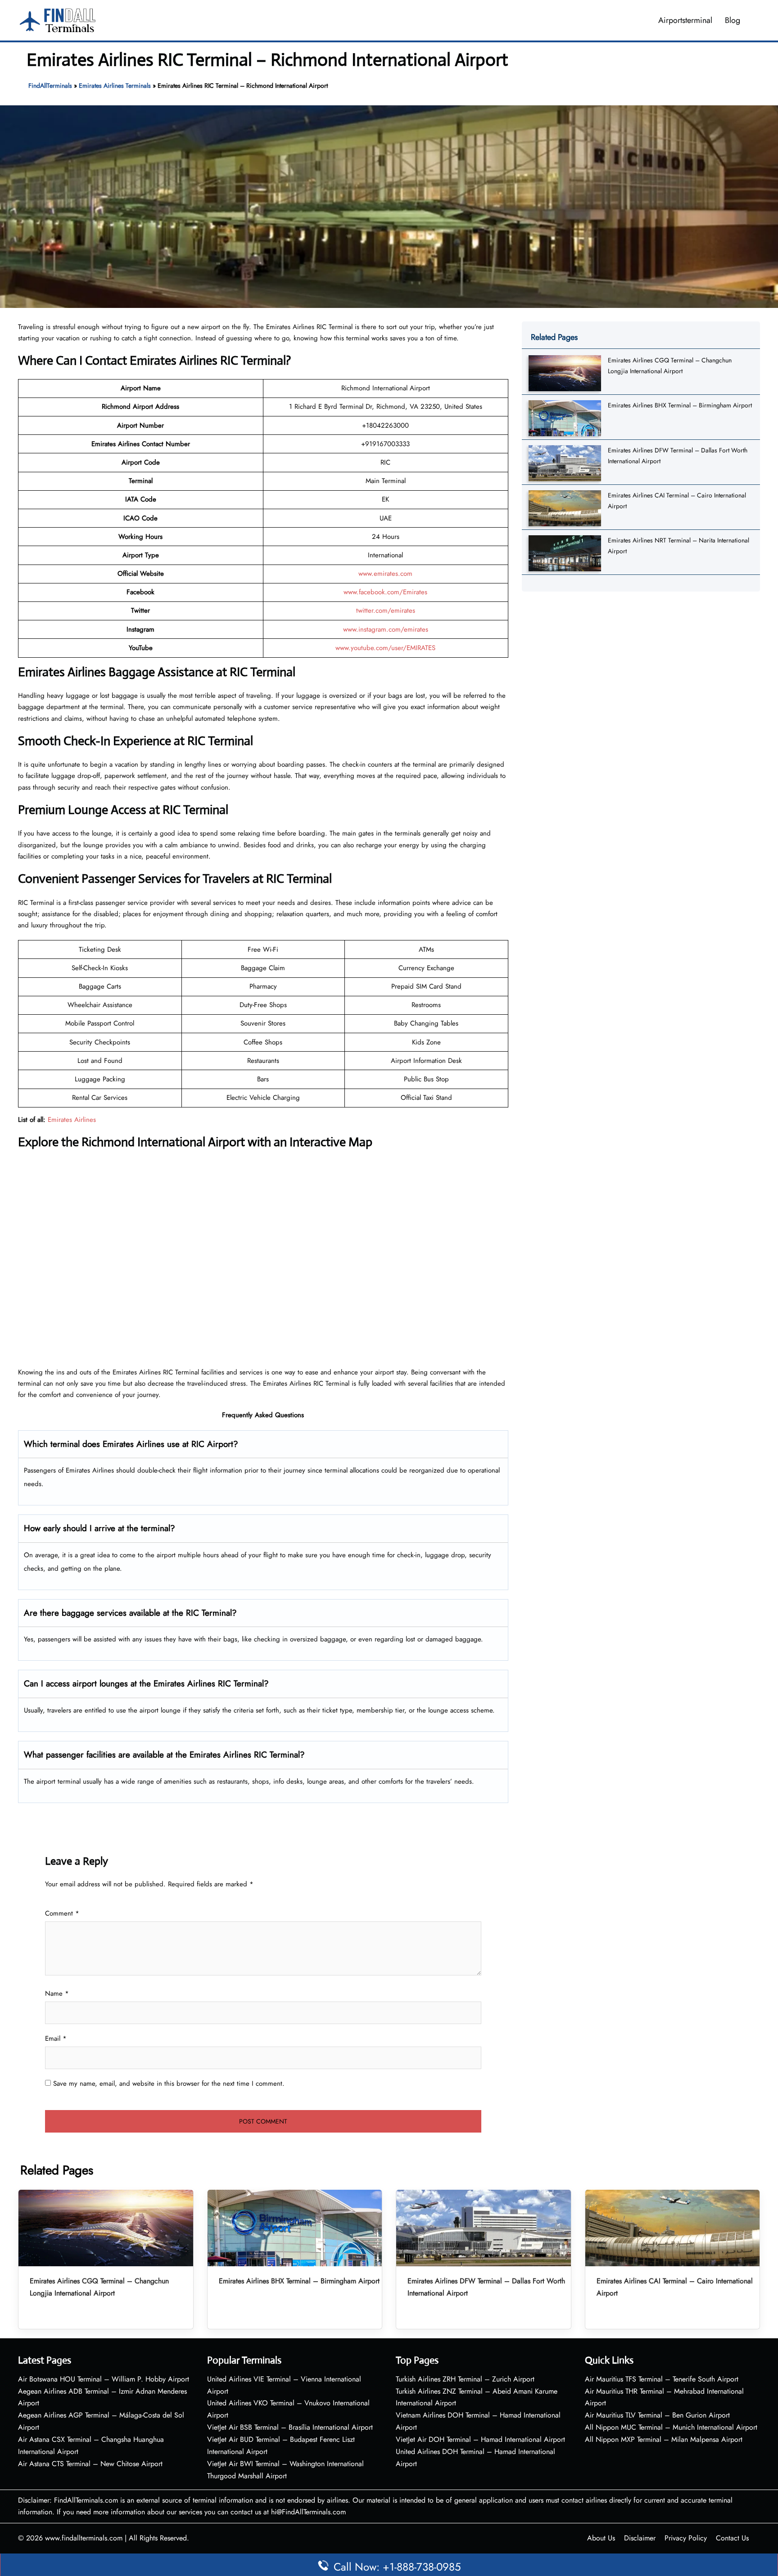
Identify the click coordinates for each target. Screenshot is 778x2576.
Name (57, 1993)
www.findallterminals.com (84, 2538)
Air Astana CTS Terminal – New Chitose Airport (90, 2464)
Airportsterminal (685, 20)
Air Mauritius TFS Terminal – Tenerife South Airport (662, 2379)
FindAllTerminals (50, 86)
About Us (601, 2538)
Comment (62, 1913)
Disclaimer (640, 2538)
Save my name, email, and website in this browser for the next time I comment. (169, 2083)
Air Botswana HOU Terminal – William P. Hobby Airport (104, 2379)
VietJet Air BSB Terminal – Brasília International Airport (290, 2427)
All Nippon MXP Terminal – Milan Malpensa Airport (664, 2439)
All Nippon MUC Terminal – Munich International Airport (671, 2427)
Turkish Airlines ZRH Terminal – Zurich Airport (465, 2379)
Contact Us (732, 2538)
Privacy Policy (686, 2538)
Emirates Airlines (72, 1120)
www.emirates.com (385, 574)
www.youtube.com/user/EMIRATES (385, 648)
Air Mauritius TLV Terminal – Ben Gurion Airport (657, 2415)
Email (56, 2038)
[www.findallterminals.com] (58, 19)
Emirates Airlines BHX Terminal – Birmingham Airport (680, 405)
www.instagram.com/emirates (386, 629)
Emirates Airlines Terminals (115, 86)
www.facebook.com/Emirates (385, 592)
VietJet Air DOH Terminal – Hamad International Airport (480, 2439)
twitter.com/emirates (386, 610)
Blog (733, 20)
